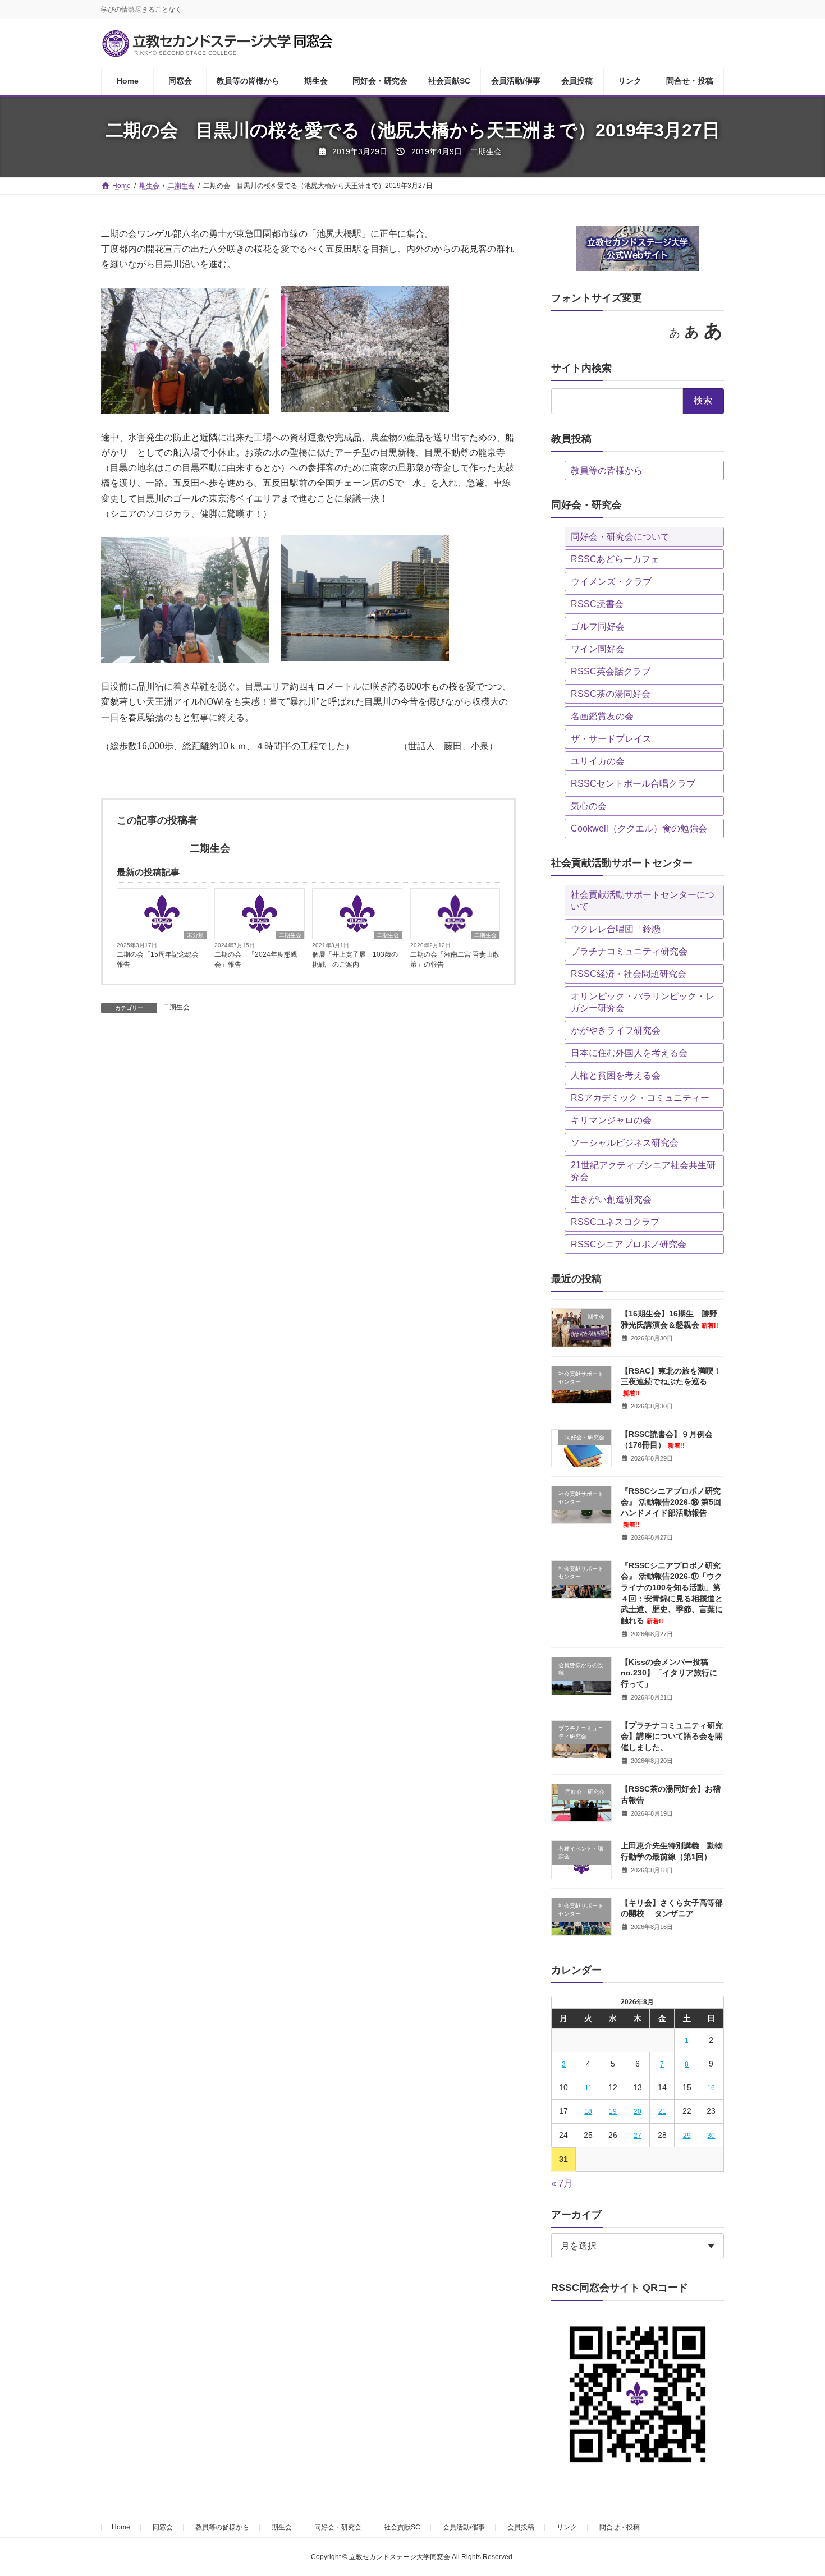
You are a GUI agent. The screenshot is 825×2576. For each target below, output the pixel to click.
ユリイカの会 (598, 761)
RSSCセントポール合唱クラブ (633, 784)
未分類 (195, 935)
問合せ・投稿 (620, 2527)
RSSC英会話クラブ (611, 671)
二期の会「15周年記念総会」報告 (161, 959)
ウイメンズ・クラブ (611, 582)
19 (613, 2111)
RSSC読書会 (597, 604)
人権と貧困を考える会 (616, 1075)
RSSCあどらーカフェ (615, 559)
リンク (567, 2527)
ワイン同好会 (598, 649)
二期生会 (290, 935)
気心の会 (589, 806)
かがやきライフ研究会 (616, 1030)
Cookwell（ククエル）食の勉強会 (639, 828)
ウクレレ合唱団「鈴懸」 (620, 929)
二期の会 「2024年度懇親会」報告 (256, 959)
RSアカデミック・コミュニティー (640, 1098)
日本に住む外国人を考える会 (629, 1053)
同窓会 (163, 2527)
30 (712, 2136)
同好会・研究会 (338, 2527)
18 (588, 2111)
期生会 (282, 2527)
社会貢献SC (402, 2527)
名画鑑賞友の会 (602, 716)
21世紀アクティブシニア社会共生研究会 (643, 1171)
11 (588, 2088)
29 (687, 2136)
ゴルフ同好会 (598, 626)
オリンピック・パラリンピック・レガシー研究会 (643, 1002)
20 (638, 2111)
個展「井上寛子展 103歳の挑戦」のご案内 (355, 959)
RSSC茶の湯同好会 (611, 694)
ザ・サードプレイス (611, 739)
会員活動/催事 (464, 2527)
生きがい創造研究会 (611, 1199)
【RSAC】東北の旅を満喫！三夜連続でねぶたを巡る (671, 1381)
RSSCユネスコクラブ (615, 1222)
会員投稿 (521, 2527)
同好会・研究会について (620, 537)
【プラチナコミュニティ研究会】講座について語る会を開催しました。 (672, 1736)
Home (121, 2527)
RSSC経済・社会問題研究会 (629, 974)
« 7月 (562, 2184)
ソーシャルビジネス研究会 (625, 1143)
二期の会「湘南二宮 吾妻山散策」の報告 (455, 959)
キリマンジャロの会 (611, 1120)
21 (662, 2111)
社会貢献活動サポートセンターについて (643, 901)
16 (712, 2088)
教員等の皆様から (607, 470)
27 (638, 2136)
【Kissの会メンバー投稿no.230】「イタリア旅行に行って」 (669, 1673)
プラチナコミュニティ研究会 (629, 951)
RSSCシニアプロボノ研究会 (629, 1244)
